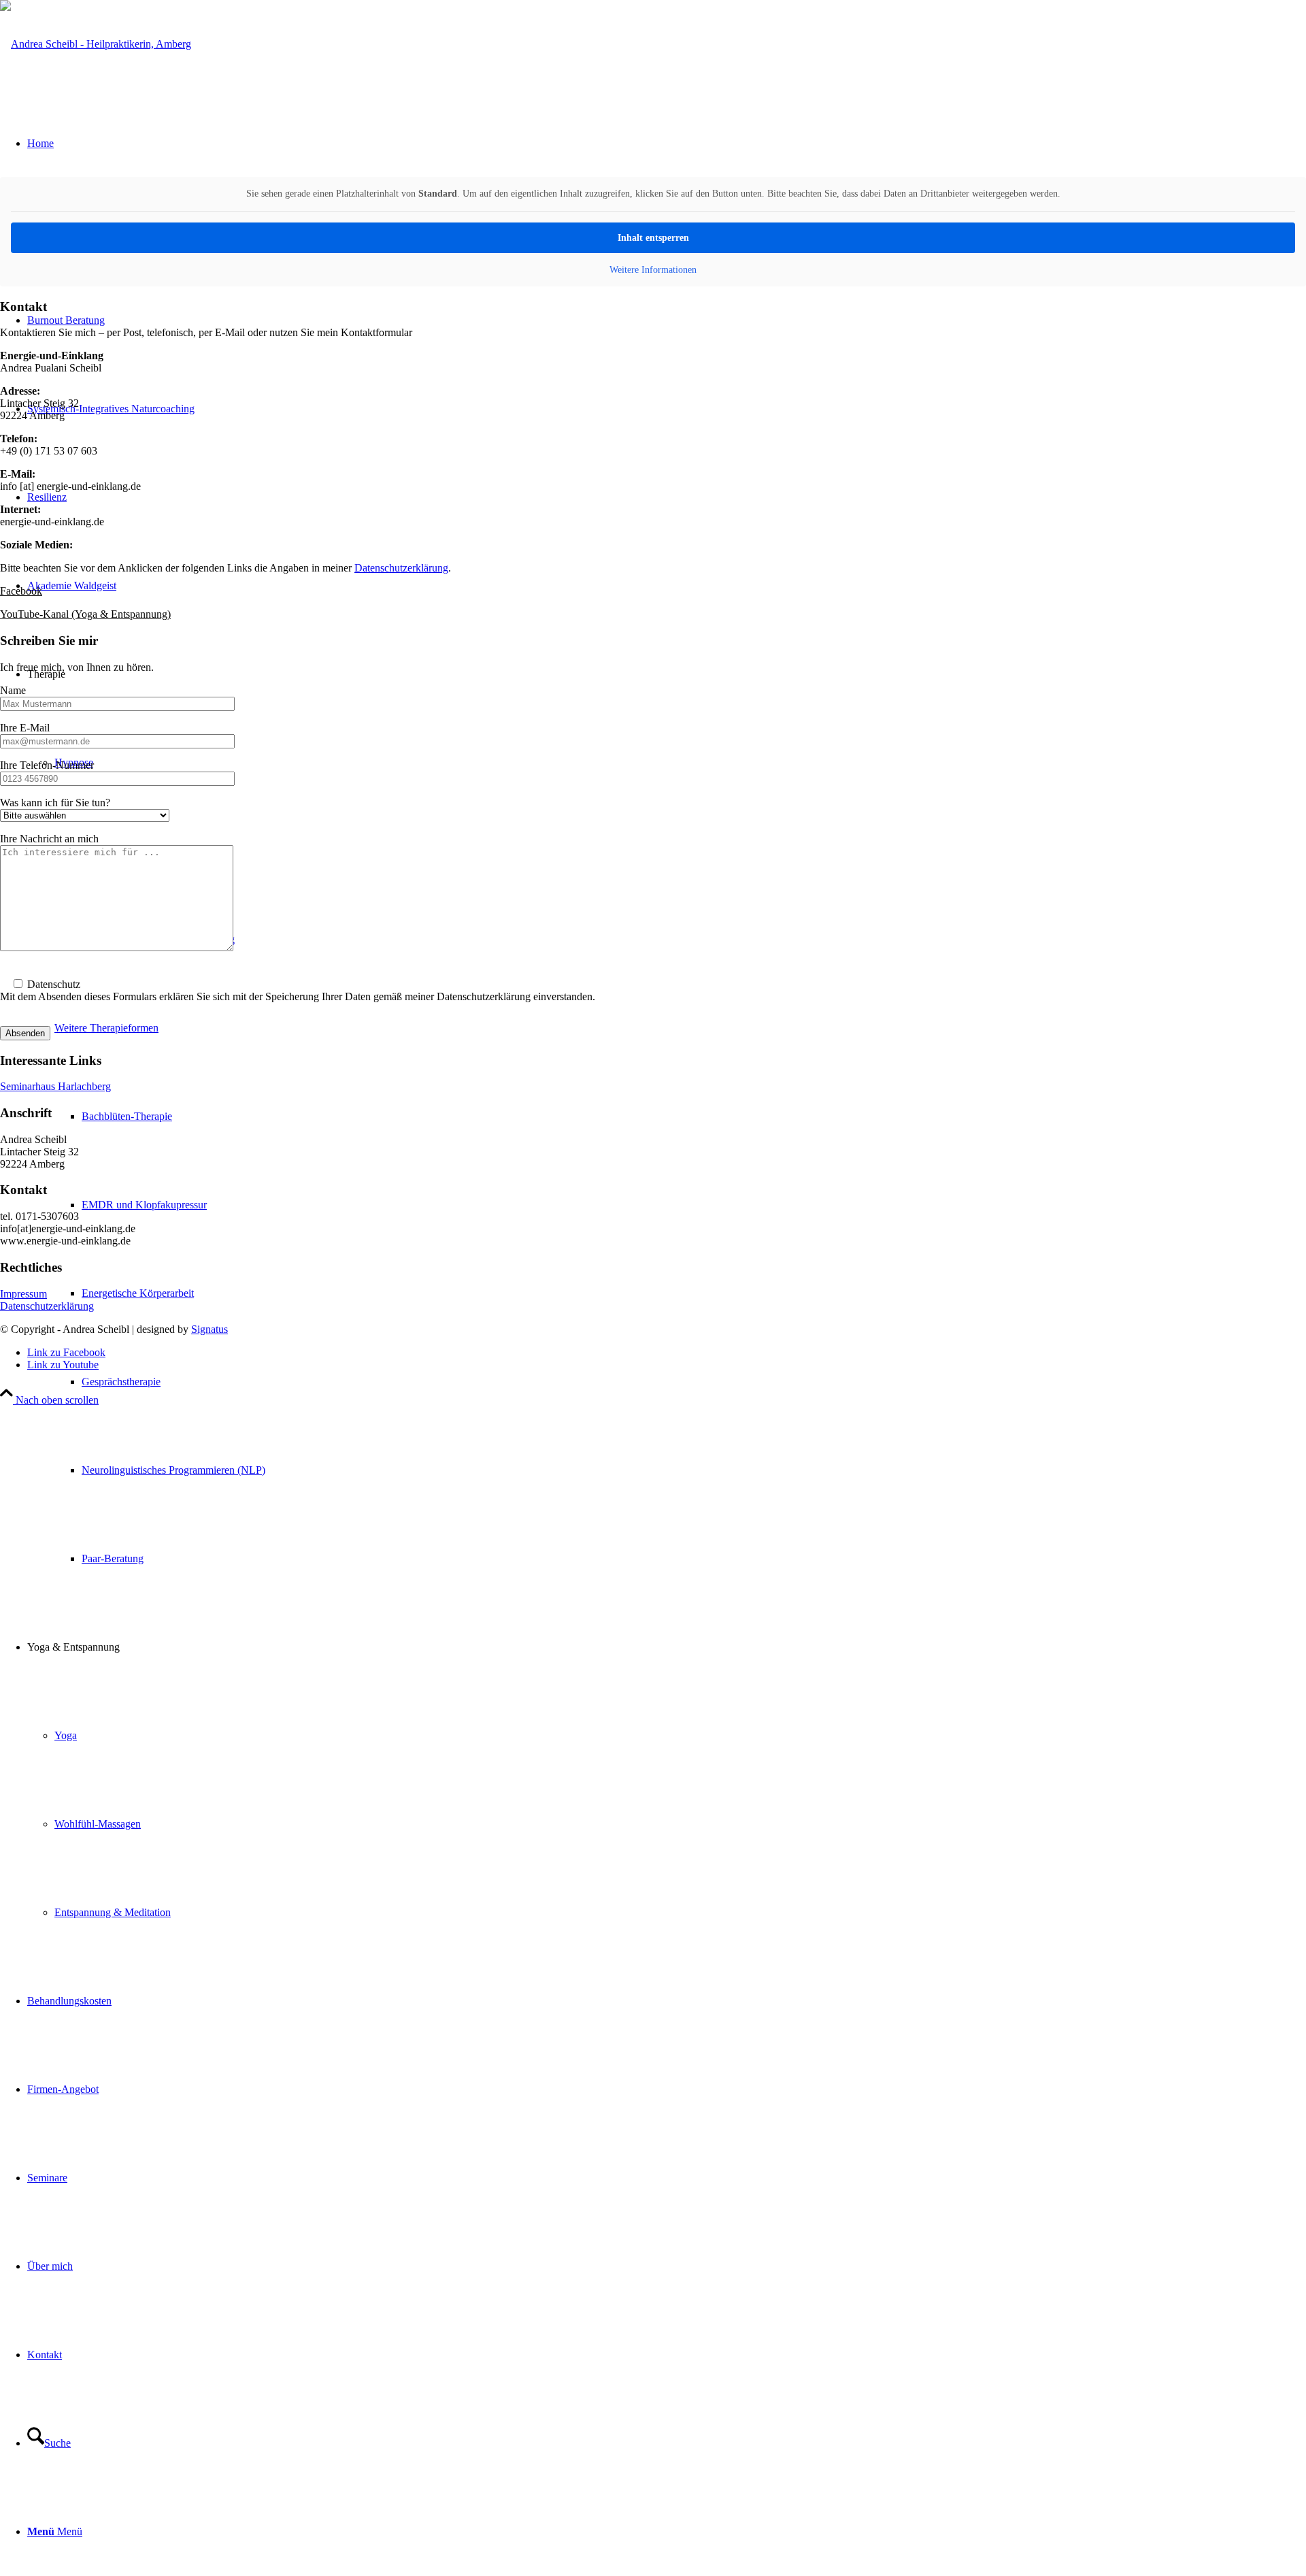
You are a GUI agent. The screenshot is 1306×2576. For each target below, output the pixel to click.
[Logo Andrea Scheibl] (96, 44)
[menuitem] (694, 1382)
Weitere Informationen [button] (653, 270)
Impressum (23, 1294)
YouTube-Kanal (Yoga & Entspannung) (85, 614)
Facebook (21, 591)
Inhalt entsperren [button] (653, 238)
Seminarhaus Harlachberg (55, 1086)
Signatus (210, 1329)
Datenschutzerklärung (401, 568)
